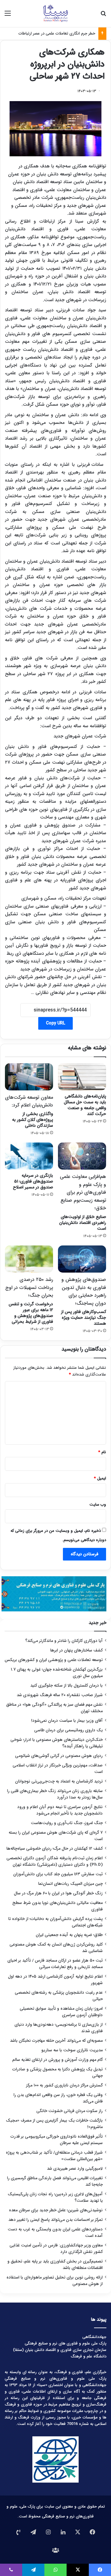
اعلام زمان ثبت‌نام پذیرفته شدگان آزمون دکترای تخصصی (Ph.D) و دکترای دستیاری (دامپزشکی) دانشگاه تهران (55, 1861)
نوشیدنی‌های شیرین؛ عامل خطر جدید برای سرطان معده (56, 2210)
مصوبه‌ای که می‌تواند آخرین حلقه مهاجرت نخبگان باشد (56, 2041)
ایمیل (100, 1478)
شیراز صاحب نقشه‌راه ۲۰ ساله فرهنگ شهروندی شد (60, 1695)
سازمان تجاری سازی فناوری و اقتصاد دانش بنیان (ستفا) (60, 2350)
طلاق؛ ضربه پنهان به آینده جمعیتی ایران (69, 1935)
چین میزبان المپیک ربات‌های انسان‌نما (70, 1884)
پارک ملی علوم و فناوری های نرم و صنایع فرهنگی (66, 2343)
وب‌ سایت (98, 1505)
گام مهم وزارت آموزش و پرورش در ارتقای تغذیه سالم (58, 2060)
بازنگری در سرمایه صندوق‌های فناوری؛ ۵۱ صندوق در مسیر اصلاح (33, 1181)
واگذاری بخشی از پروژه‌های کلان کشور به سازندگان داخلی (29, 1111)
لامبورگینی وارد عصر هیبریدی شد (75, 2169)
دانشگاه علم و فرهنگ (88, 2356)
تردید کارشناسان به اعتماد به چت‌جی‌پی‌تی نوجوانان (59, 1781)
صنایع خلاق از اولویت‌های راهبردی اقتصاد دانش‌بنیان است (83, 1202)
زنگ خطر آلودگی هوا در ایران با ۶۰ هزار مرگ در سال (58, 1893)
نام (102, 1452)
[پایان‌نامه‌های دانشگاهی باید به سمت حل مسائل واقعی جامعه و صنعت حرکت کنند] (82, 1077)
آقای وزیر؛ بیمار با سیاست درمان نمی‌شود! (67, 1721)
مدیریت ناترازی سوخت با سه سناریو (72, 2050)
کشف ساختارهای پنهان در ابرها (76, 1650)
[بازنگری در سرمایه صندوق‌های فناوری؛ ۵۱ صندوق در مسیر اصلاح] (29, 1156)
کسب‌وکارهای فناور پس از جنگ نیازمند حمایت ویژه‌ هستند (84, 1301)
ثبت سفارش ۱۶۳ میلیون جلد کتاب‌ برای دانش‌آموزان (58, 1874)
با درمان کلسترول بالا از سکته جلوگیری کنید (66, 1686)
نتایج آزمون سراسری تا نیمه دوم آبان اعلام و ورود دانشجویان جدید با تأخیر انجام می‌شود (60, 1810)
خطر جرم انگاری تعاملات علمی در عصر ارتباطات (57, 33)
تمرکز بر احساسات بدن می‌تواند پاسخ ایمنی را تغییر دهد (55, 2220)
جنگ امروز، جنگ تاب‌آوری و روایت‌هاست (67, 1823)
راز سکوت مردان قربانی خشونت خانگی (70, 2111)
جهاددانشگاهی (94, 2337)
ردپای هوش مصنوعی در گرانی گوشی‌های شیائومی (59, 1756)
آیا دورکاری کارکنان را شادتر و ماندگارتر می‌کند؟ (64, 1641)
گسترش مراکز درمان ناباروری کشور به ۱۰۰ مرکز (64, 2085)
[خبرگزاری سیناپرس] (55, 14)
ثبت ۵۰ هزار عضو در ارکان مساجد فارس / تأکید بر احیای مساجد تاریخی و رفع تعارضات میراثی (55, 1964)
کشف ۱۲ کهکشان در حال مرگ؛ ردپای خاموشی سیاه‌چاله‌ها (55, 1849)
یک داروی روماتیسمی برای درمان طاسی (68, 1730)
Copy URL (55, 1023)
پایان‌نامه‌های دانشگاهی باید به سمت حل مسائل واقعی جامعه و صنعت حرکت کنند (85, 1105)
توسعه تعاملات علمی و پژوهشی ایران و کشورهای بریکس (54, 1660)
